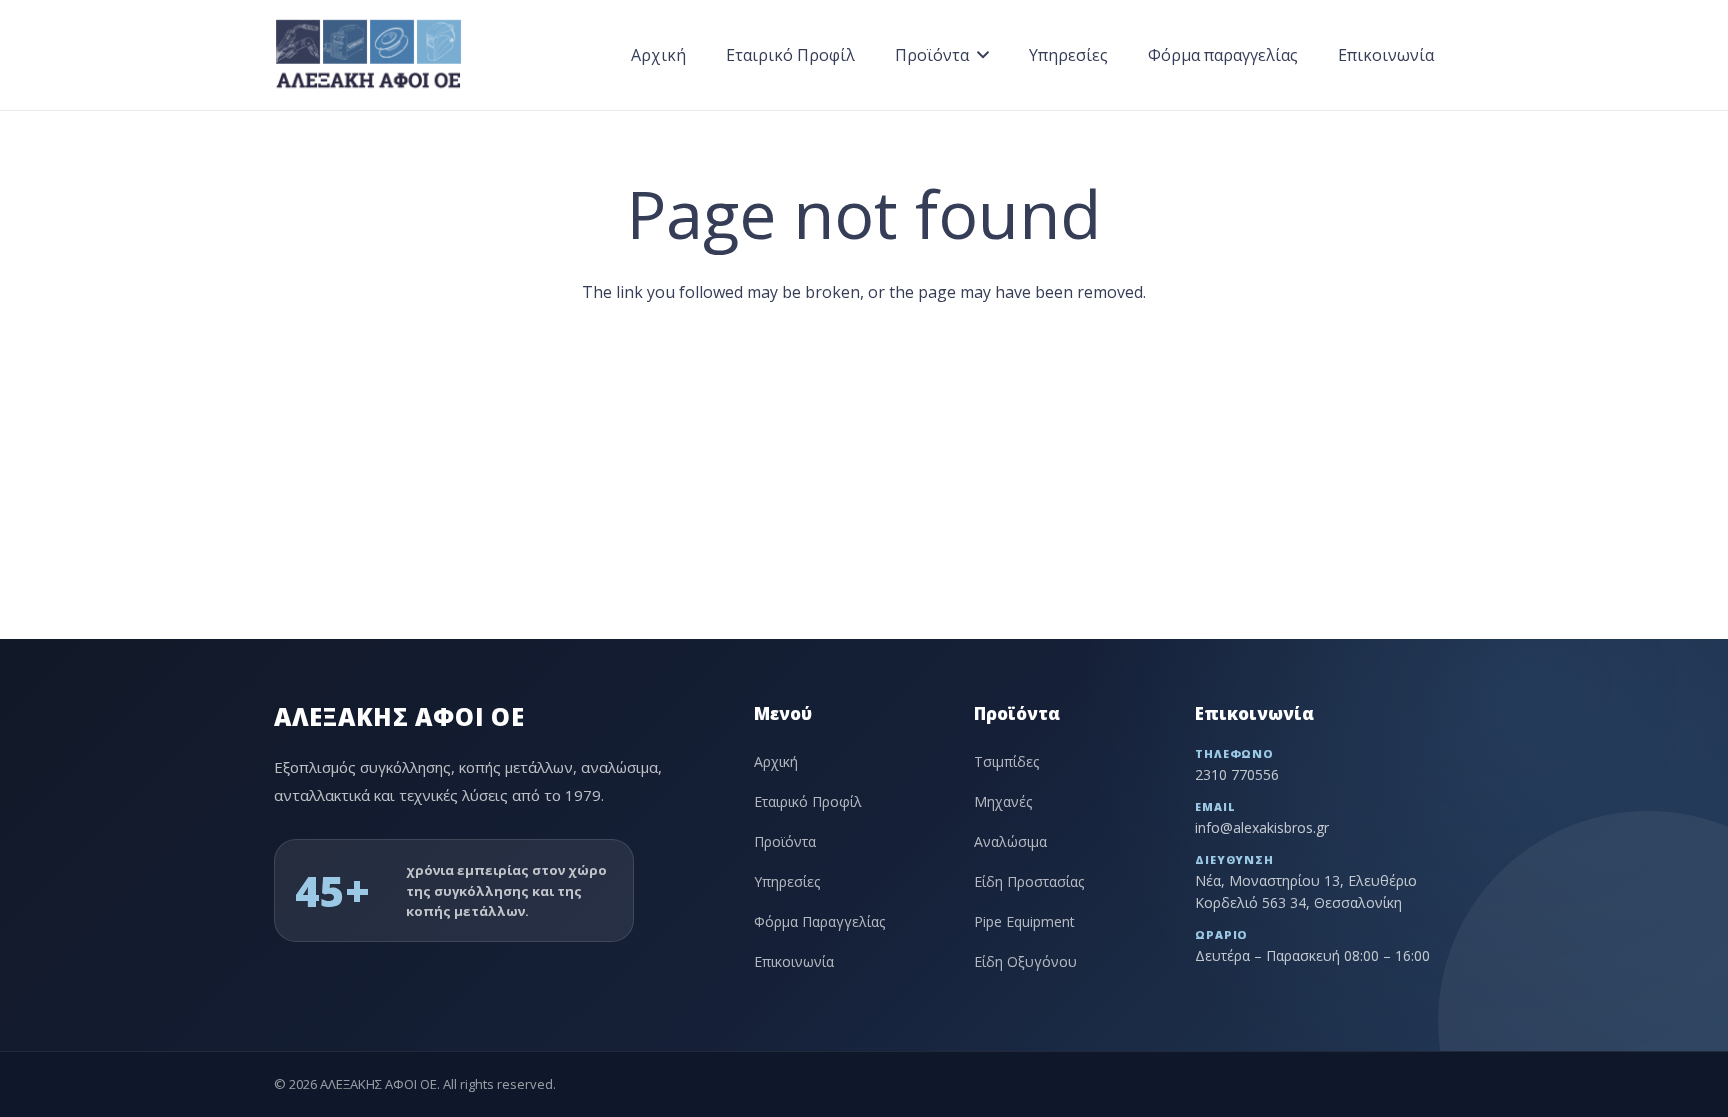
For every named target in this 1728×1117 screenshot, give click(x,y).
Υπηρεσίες (787, 881)
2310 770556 (1237, 774)
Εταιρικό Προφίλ (808, 801)
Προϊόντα (785, 841)
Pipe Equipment (1024, 921)
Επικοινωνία (794, 961)
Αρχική (776, 761)
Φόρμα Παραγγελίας (819, 921)
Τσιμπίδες (1006, 761)
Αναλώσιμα (1010, 841)
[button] (983, 54)
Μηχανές (1003, 801)
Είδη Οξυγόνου (1025, 961)
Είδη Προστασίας (1029, 881)
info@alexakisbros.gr (1262, 827)
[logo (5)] (368, 55)
